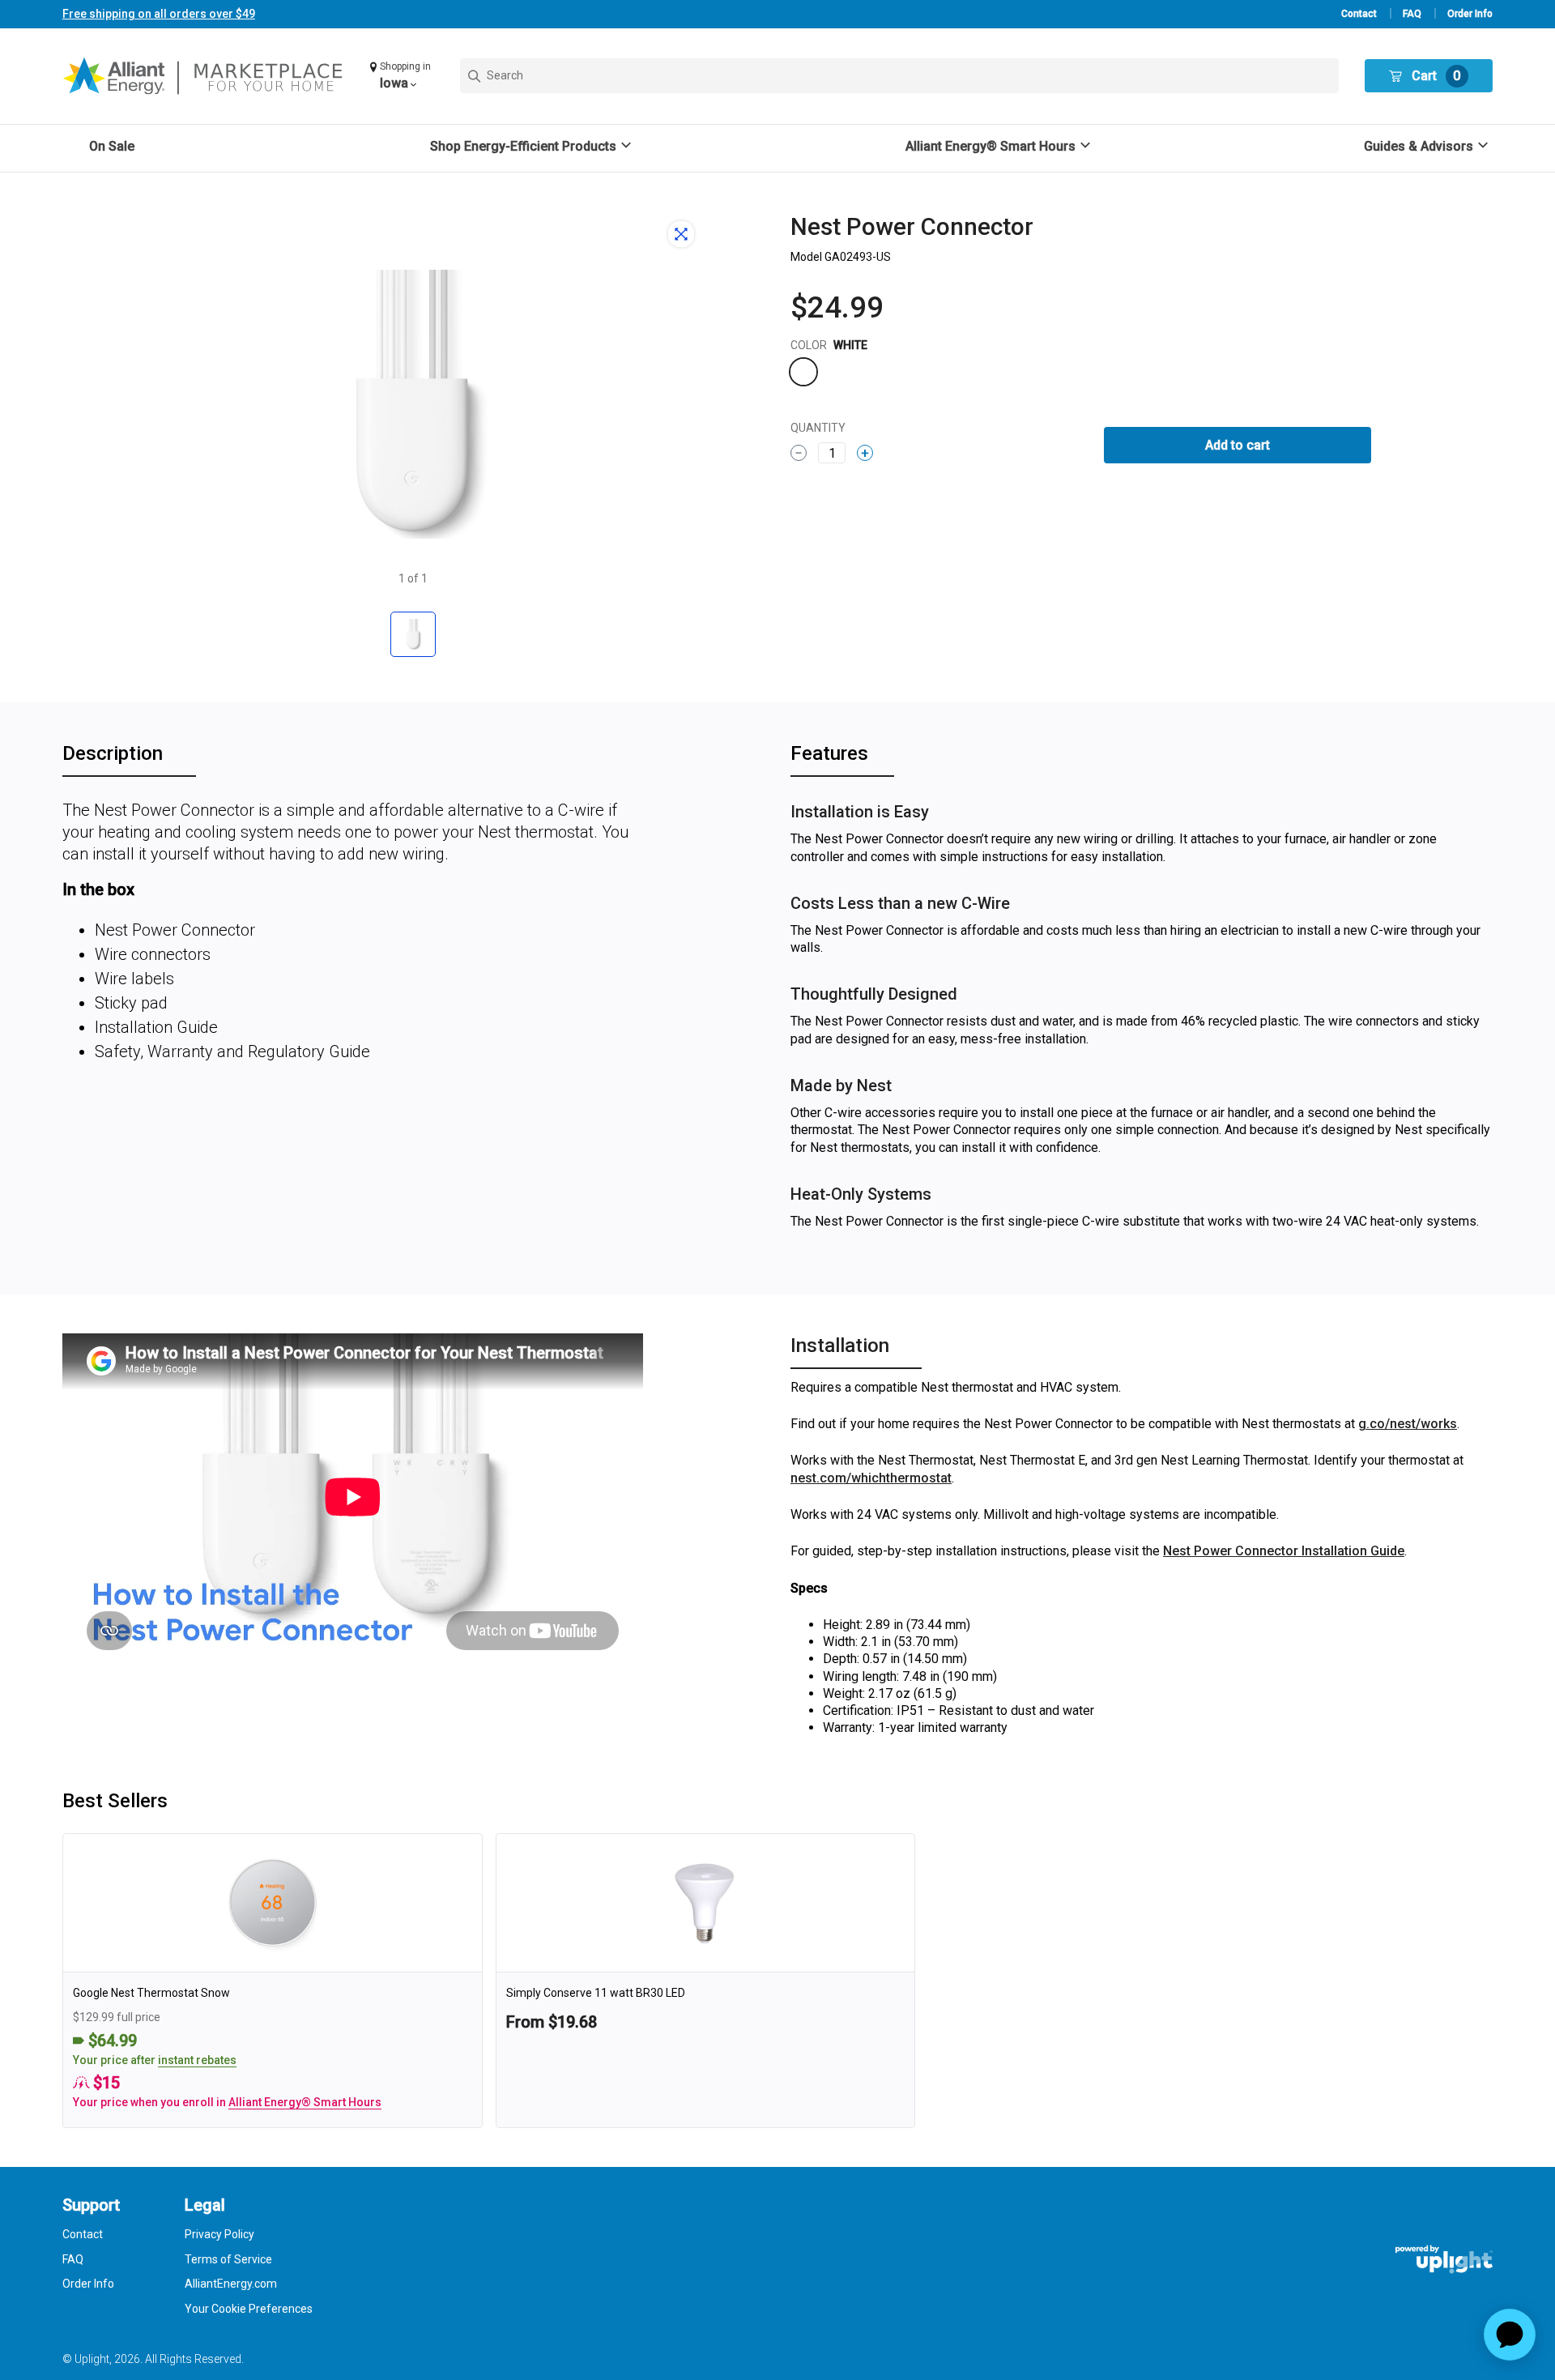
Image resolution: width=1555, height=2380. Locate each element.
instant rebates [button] (197, 2060)
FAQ (1412, 14)
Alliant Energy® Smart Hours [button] (305, 2102)
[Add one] (865, 453)
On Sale (112, 146)
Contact (1359, 14)
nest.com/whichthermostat (871, 1478)
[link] (273, 1981)
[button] (402, 76)
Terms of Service (228, 2259)
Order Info (1470, 14)
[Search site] (899, 76)
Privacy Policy (219, 2234)
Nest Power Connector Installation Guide (1284, 1551)
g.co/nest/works (1408, 1424)
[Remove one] (799, 453)
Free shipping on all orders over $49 (159, 14)
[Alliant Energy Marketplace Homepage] (204, 76)
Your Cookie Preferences (249, 2309)
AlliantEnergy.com (231, 2284)
